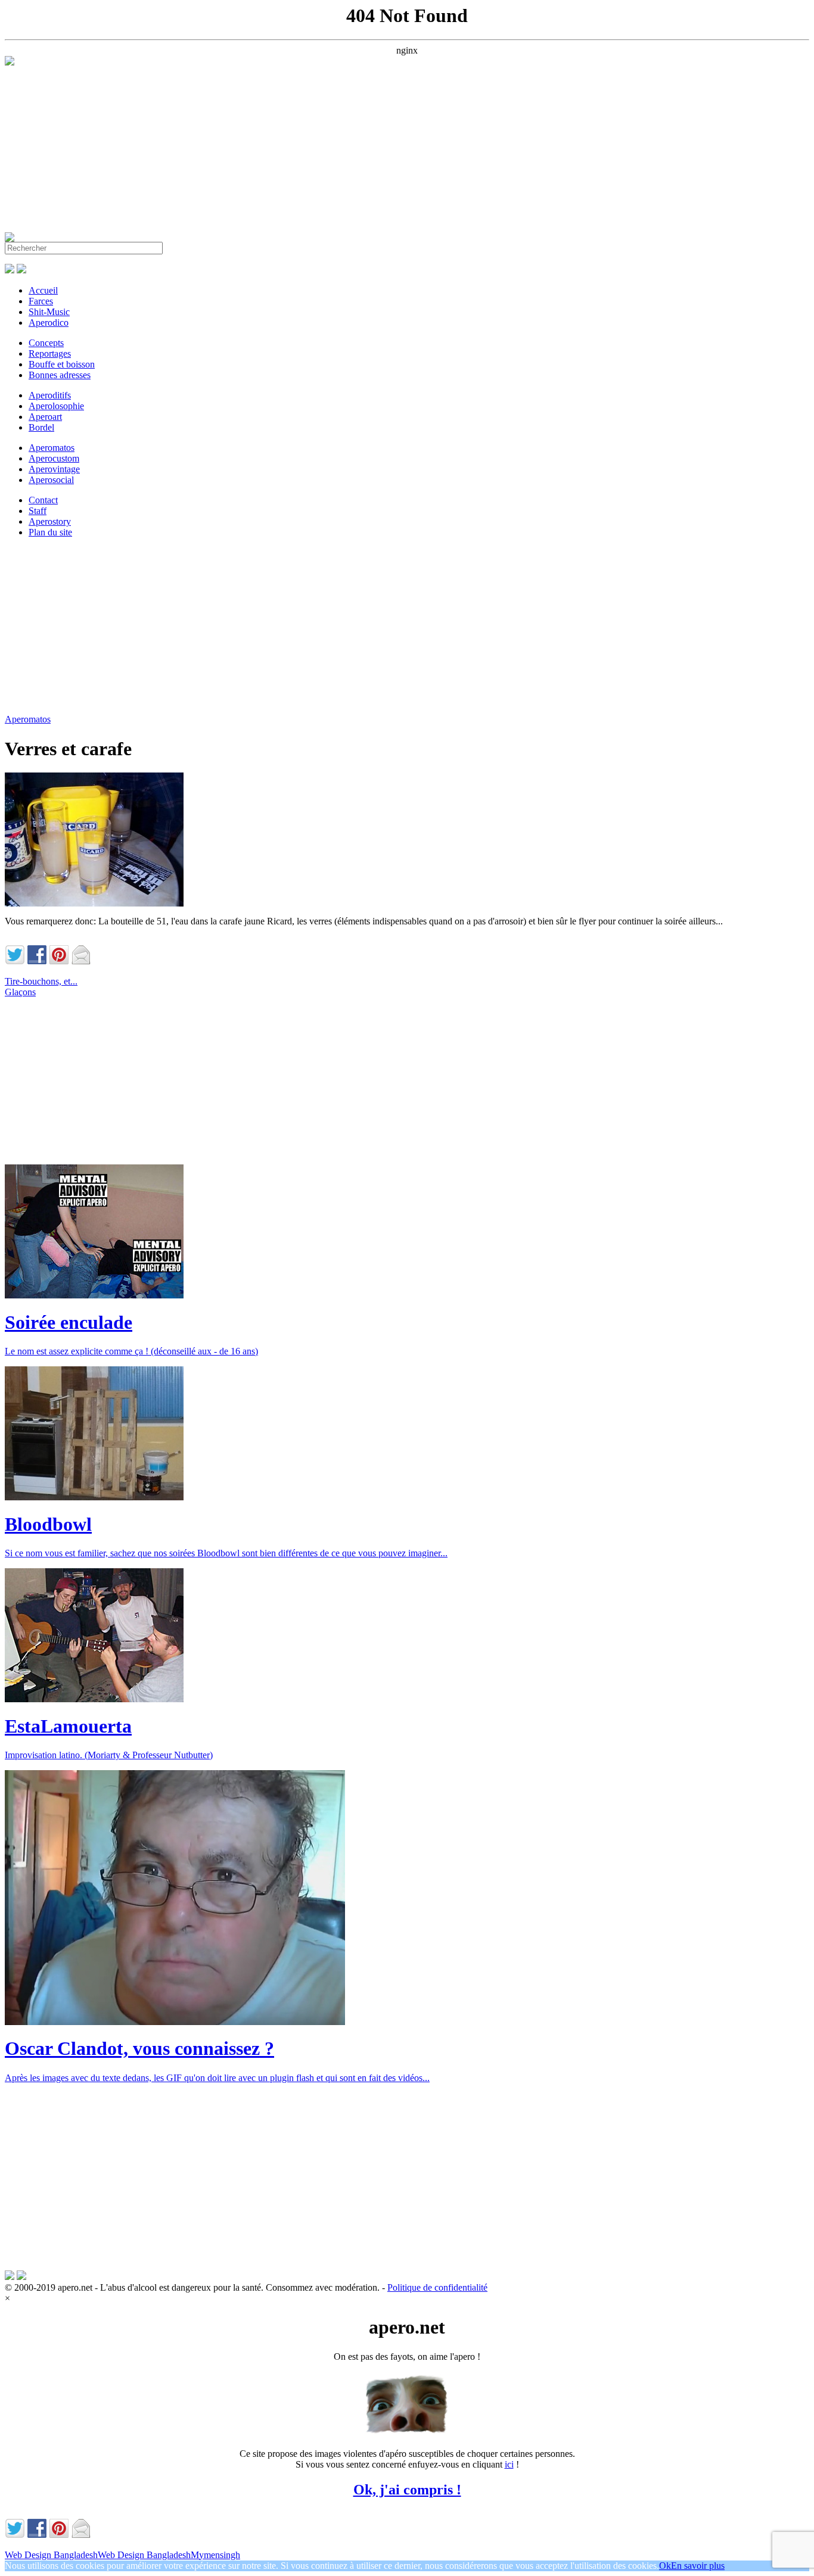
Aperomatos (52, 448)
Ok (665, 2566)
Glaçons (20, 992)
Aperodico (49, 323)
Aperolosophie (56, 406)
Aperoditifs (50, 395)
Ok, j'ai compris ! (407, 2490)
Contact (43, 500)
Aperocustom (54, 458)
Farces (41, 301)
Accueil (43, 290)
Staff (38, 511)
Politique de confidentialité (437, 2287)
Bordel (41, 427)
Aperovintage (54, 469)
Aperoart (45, 417)
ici (509, 2464)
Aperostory (50, 521)
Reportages (50, 353)
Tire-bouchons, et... (41, 981)
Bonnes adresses (60, 375)
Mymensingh (215, 2555)
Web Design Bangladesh (51, 2555)
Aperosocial (51, 480)
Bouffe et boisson (62, 364)
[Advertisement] (362, 149)
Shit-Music (49, 312)
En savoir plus (698, 2566)
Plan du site (50, 532)
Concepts (46, 343)
